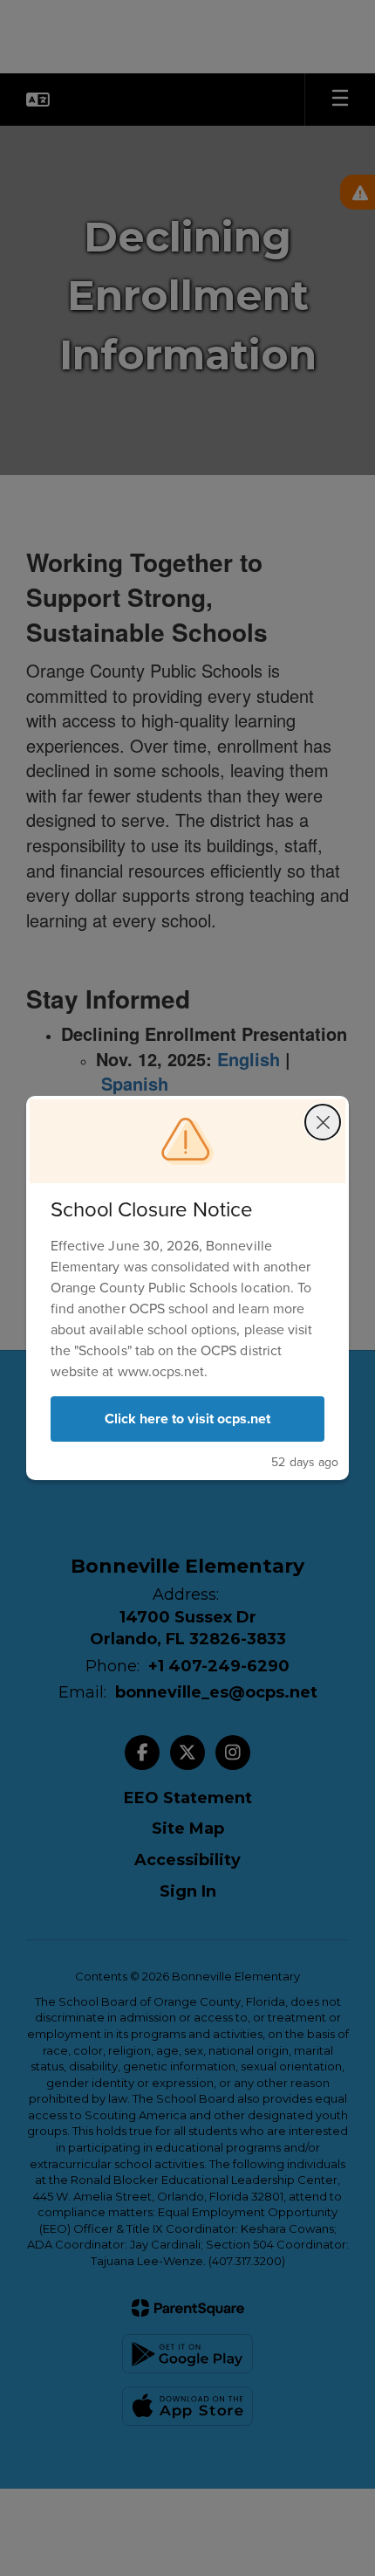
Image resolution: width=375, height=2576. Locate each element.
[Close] (323, 1122)
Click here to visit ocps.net (187, 1419)
